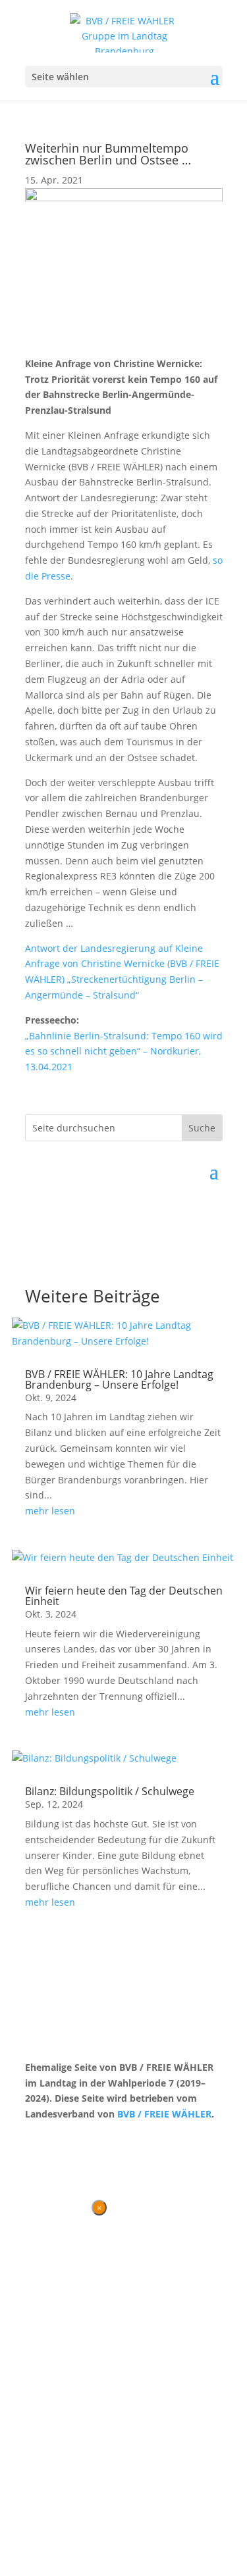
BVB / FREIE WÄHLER (164, 2114)
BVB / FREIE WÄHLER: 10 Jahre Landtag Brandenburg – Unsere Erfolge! (119, 1379)
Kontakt (42, 2139)
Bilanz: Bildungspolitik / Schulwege (110, 1791)
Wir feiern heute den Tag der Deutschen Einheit (124, 1596)
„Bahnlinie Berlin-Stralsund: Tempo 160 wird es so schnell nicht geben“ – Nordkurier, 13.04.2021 (124, 1052)
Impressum (94, 2139)
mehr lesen (50, 1511)
